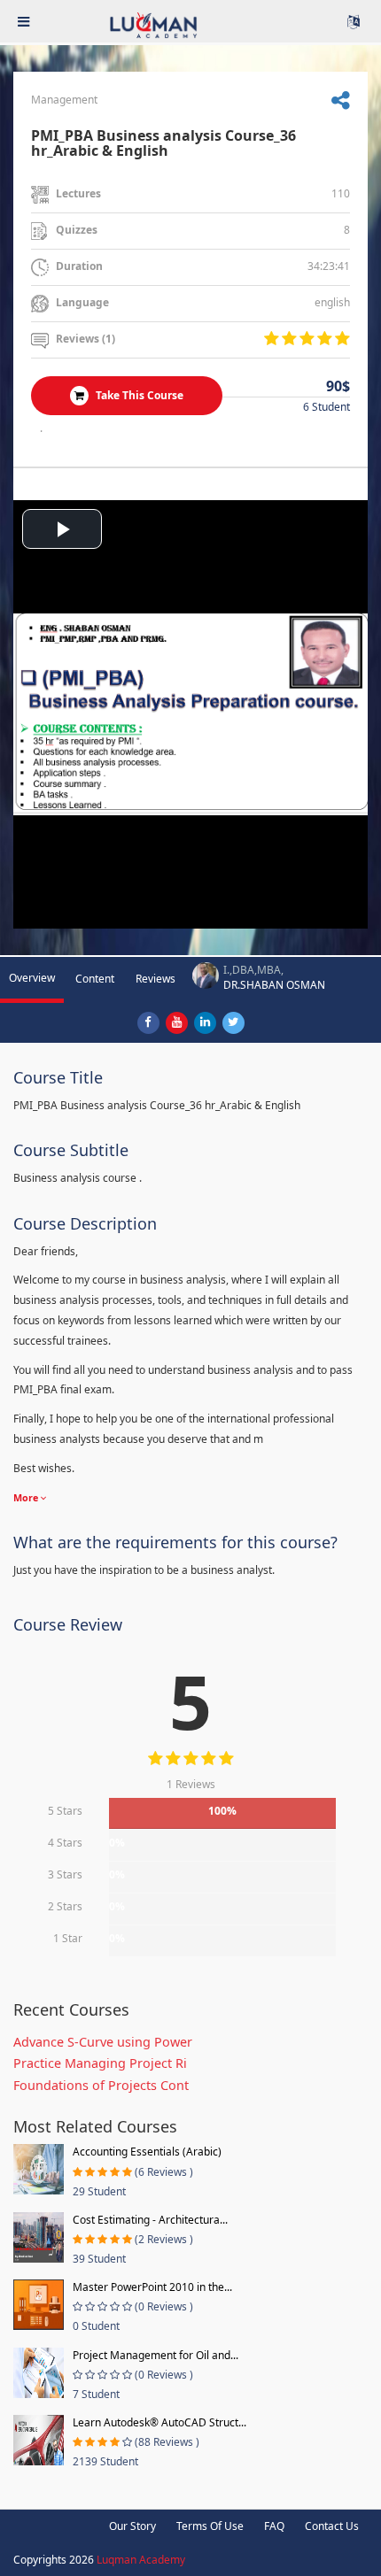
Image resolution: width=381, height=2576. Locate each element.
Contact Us (332, 2526)
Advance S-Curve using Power (103, 2042)
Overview (32, 978)
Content (95, 979)
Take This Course (138, 395)
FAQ (274, 2526)
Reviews (156, 979)
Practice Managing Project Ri (100, 2063)
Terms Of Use (210, 2526)
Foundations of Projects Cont (101, 2085)
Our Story (132, 2526)
